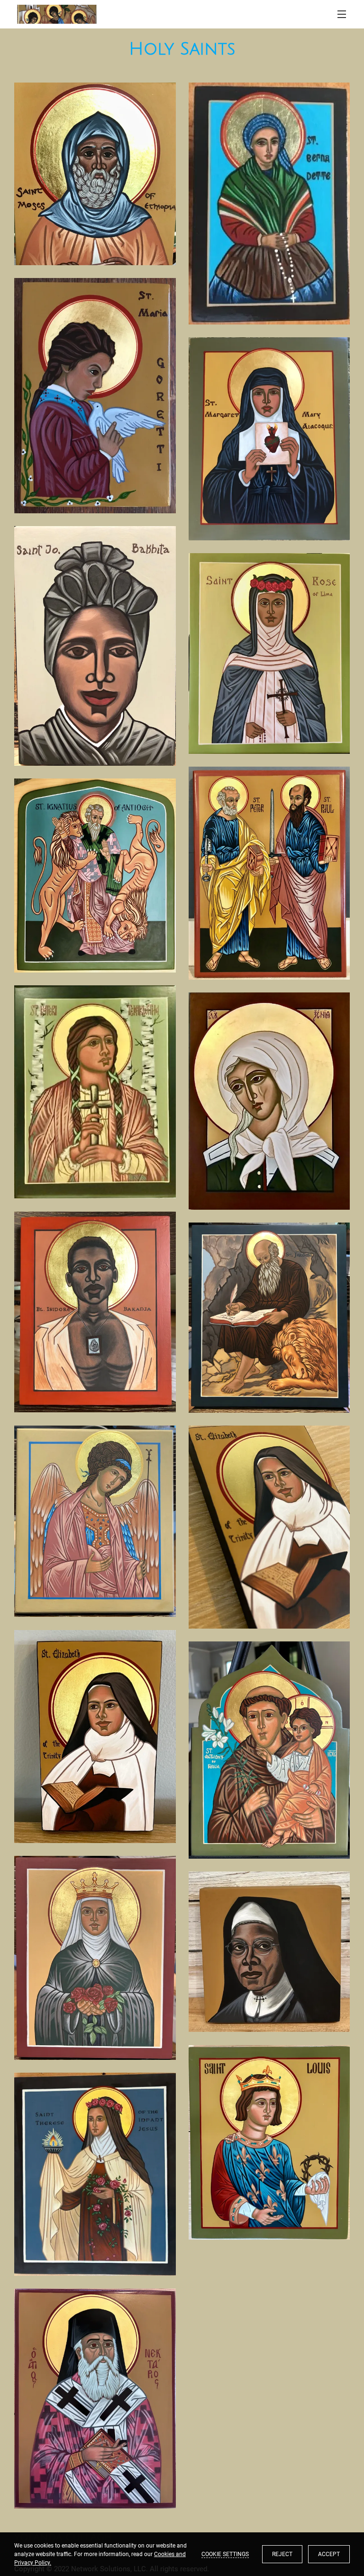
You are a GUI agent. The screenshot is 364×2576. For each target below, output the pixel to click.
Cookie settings (225, 2554)
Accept (329, 2554)
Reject (282, 2554)
